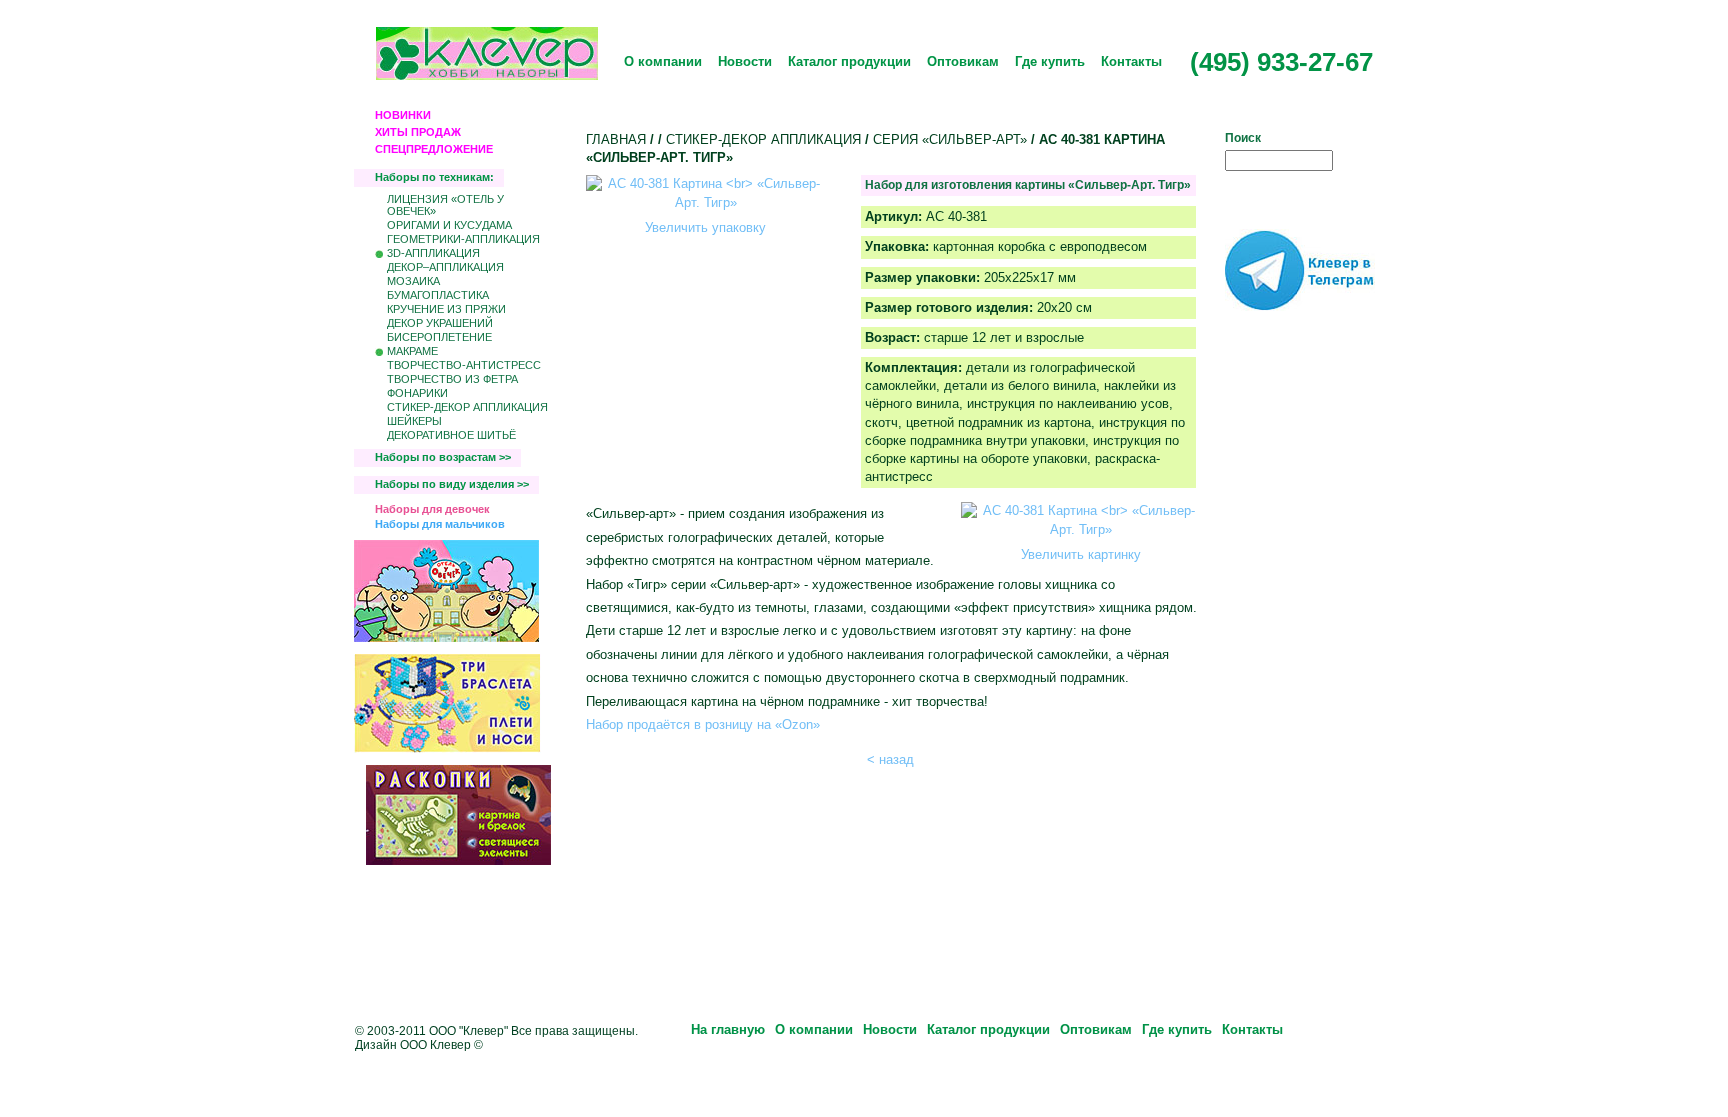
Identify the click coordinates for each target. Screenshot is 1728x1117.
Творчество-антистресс (464, 365)
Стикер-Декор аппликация (467, 407)
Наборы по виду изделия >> (452, 484)
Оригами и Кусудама (449, 225)
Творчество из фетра (452, 379)
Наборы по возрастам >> (443, 457)
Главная (616, 139)
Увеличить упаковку (705, 227)
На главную (728, 1029)
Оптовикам (963, 61)
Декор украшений (440, 323)
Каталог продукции (849, 61)
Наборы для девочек (432, 509)
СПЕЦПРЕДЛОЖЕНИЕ (434, 149)
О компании (663, 61)
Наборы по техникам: (434, 177)
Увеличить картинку (1081, 554)
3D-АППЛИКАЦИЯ (433, 253)
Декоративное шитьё (451, 435)
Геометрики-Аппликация (463, 239)
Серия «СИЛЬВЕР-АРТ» (950, 139)
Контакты (1131, 61)
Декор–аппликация (445, 267)
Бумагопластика (438, 295)
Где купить (1050, 61)
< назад (890, 759)
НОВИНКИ (403, 115)
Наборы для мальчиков (440, 524)
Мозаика (413, 281)
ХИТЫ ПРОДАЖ (418, 132)
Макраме (412, 351)
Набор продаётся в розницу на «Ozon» (703, 724)
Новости (745, 61)
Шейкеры (414, 421)
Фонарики (417, 393)
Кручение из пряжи (446, 309)
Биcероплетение (439, 337)
